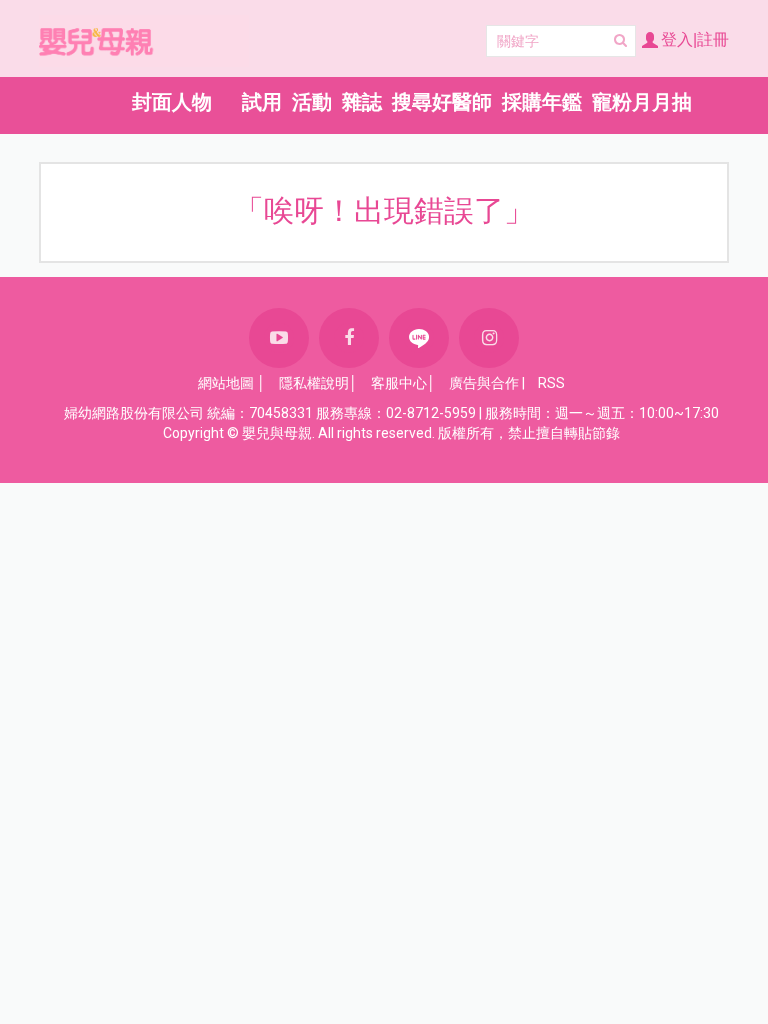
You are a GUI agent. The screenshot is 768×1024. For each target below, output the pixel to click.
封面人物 (172, 102)
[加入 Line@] (419, 338)
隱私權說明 (314, 383)
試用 (262, 102)
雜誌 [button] (362, 102)
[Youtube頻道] (279, 338)
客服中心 (399, 383)
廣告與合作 (484, 383)
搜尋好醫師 (442, 102)
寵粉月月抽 (642, 102)
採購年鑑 (542, 102)
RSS (551, 383)
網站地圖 (226, 383)
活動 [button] (312, 102)
